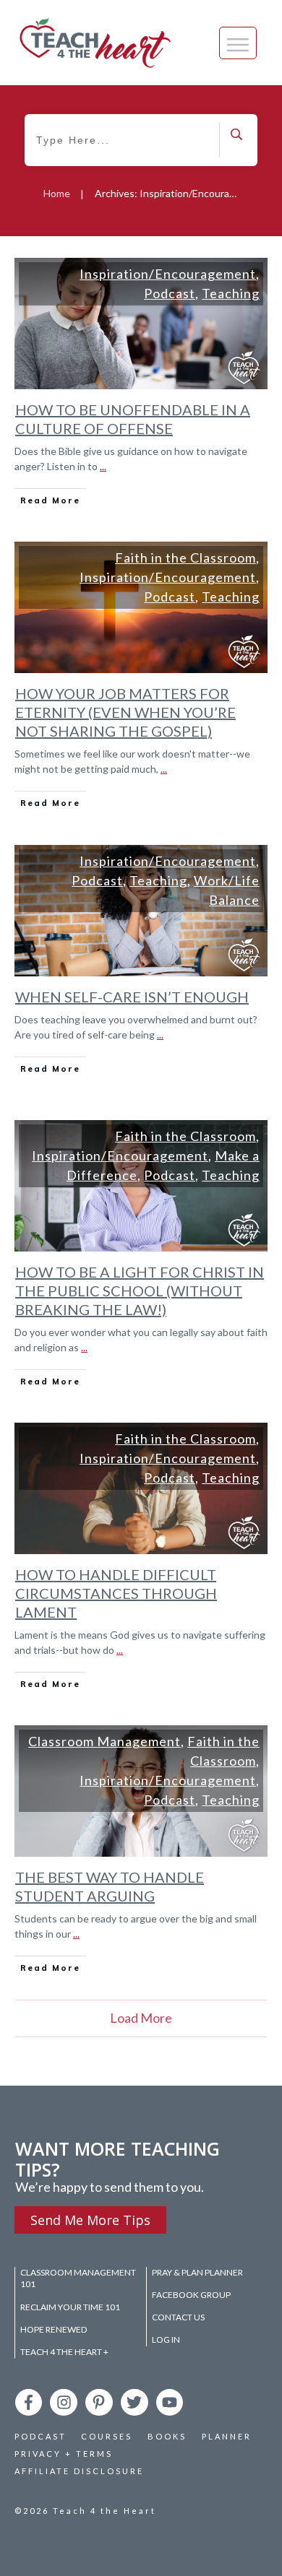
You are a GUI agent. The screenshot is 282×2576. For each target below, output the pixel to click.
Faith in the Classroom (185, 558)
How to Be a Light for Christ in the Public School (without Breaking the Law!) (140, 1291)
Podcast (170, 293)
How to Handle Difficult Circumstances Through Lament (116, 1593)
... (103, 466)
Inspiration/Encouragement (168, 274)
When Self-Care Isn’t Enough (132, 997)
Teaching (231, 293)
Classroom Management (104, 1741)
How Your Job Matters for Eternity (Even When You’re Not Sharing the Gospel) (125, 712)
